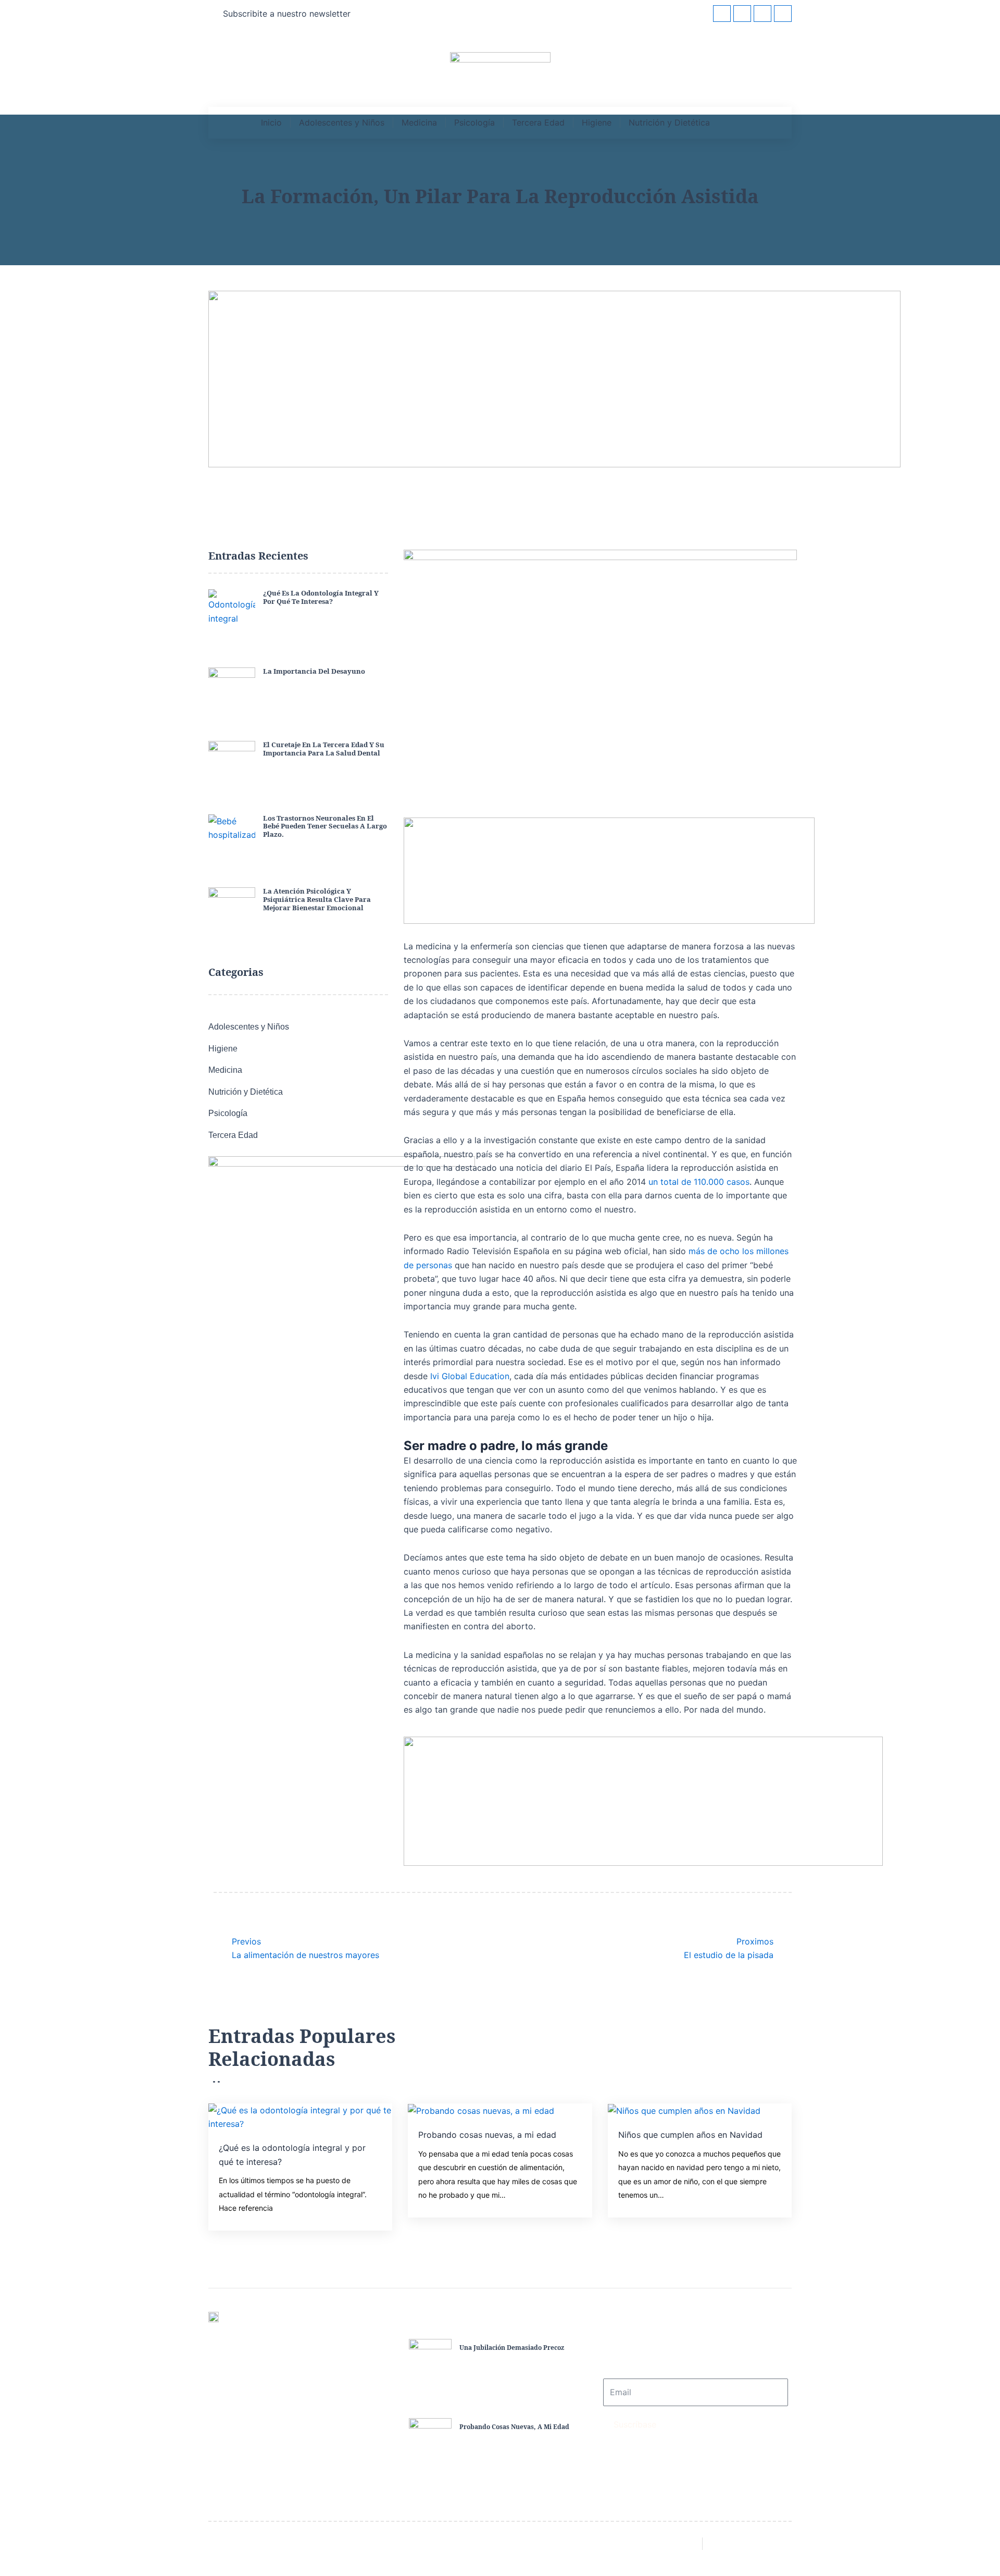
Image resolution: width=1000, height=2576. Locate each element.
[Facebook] (722, 14)
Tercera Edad (538, 122)
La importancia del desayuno (314, 671)
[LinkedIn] (762, 14)
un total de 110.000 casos (699, 1182)
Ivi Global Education (470, 1376)
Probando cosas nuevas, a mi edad (487, 2135)
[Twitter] (742, 14)
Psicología (474, 122)
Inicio (271, 122)
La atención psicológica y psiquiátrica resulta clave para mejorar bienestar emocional (317, 899)
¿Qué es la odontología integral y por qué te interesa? (321, 597)
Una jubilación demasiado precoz (512, 2348)
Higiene (597, 122)
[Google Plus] (783, 14)
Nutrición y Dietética (669, 122)
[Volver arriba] (977, 2549)
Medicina (419, 122)
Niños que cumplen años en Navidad (690, 2135)
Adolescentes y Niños (342, 122)
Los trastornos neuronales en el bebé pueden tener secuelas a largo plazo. (325, 826)
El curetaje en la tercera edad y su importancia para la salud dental (324, 749)
